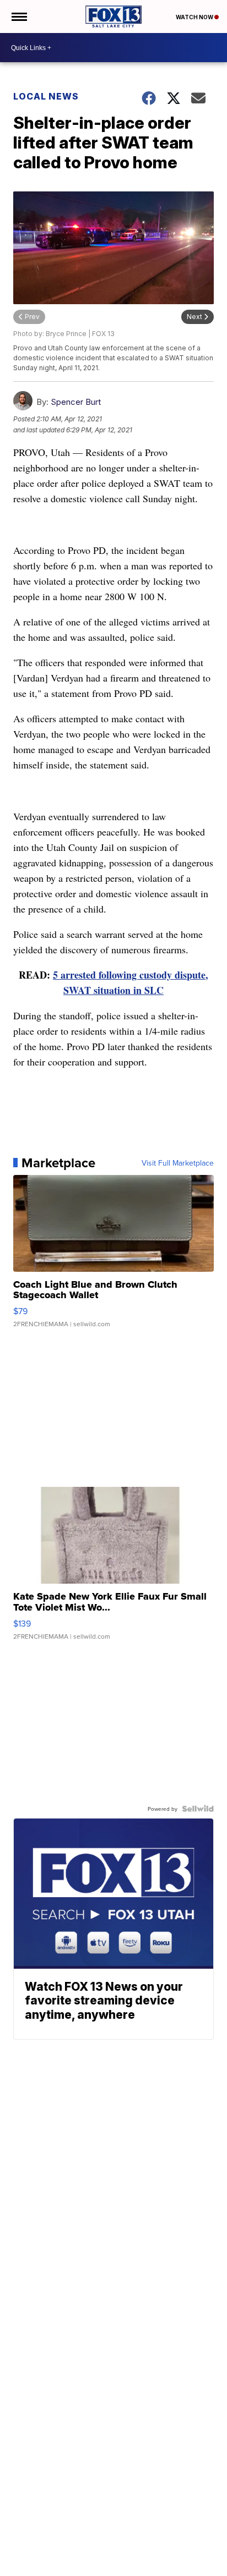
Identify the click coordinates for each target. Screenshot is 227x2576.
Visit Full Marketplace (178, 1163)
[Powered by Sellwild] (198, 1809)
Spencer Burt (76, 402)
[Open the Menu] (18, 17)
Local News (46, 96)
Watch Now (195, 17)
